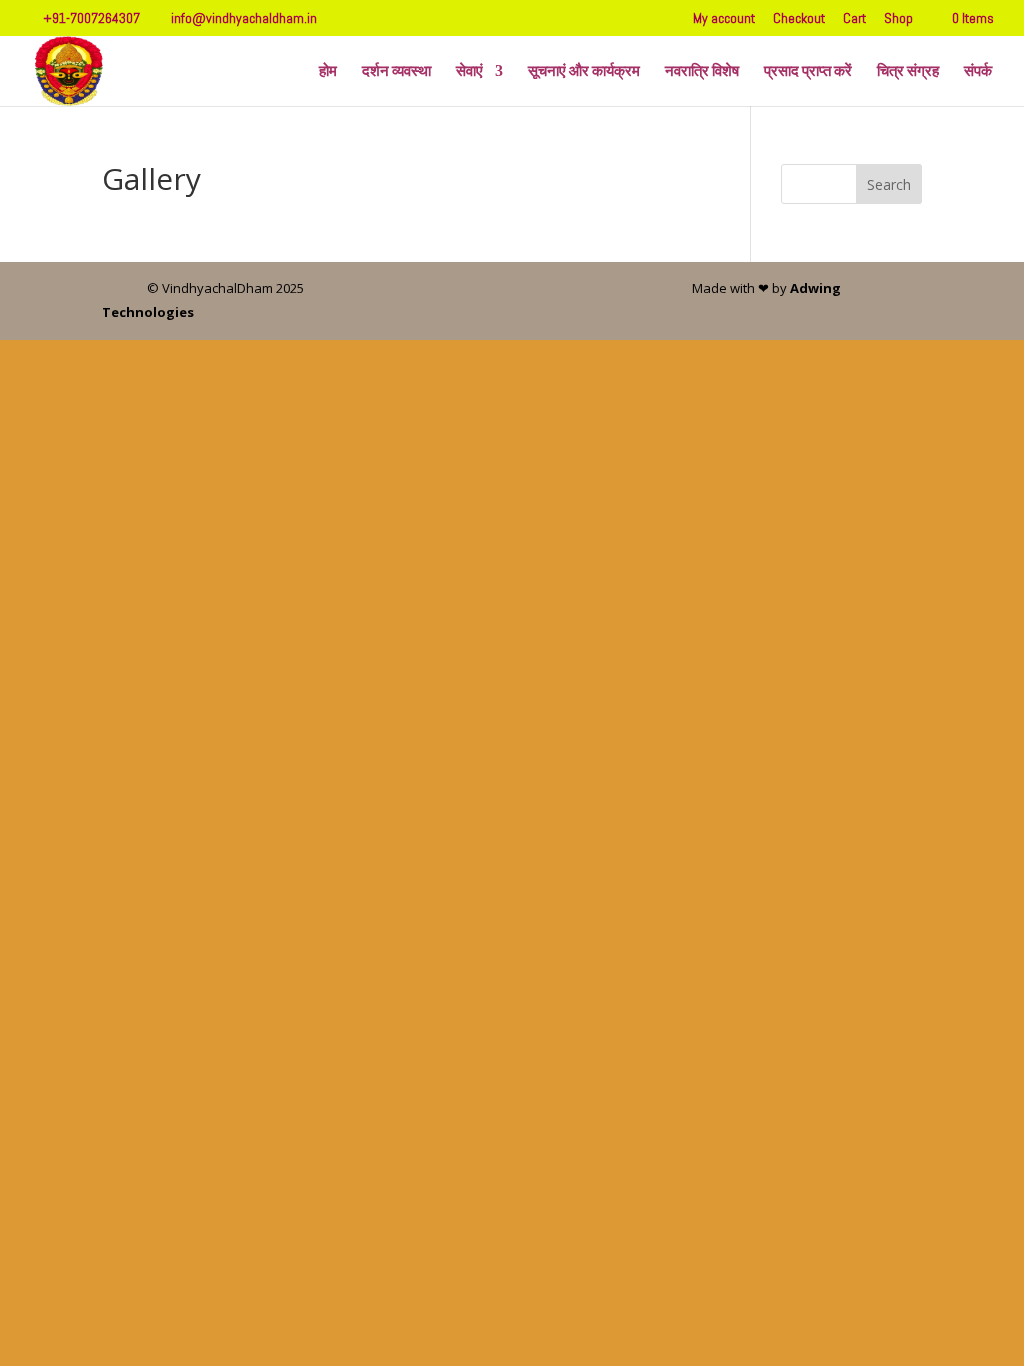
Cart (854, 19)
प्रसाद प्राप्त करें (808, 72)
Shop (898, 19)
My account (724, 19)
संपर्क (978, 72)
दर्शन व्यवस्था (396, 72)
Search (889, 184)
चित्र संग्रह (908, 72)
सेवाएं (469, 72)
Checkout (799, 19)
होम (328, 72)
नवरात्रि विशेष (702, 72)
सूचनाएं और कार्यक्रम (584, 72)
